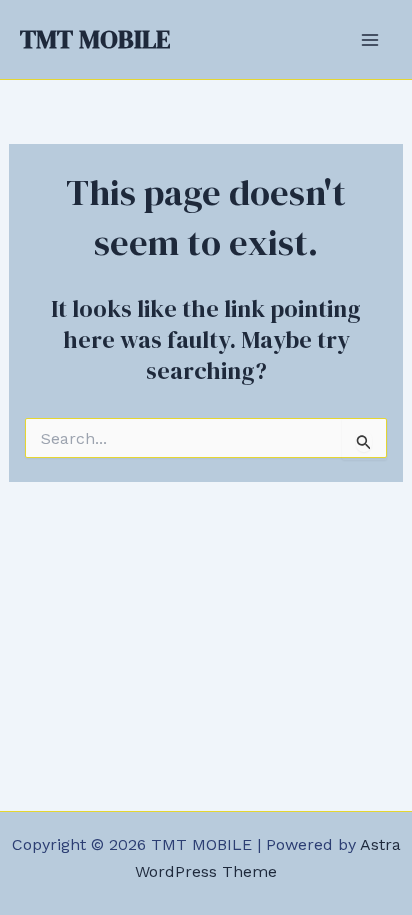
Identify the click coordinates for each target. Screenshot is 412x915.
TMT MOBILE (95, 39)
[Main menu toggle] (370, 40)
